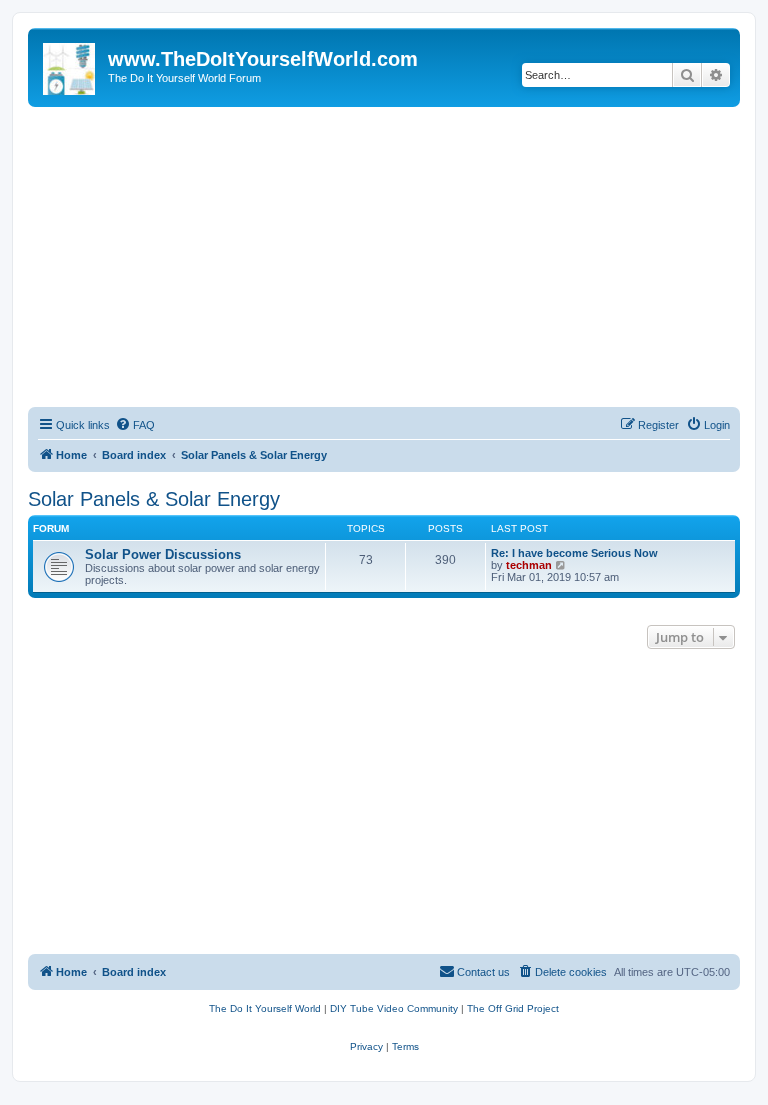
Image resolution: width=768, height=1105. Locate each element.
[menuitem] (135, 425)
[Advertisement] (384, 257)
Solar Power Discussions (163, 554)
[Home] (70, 65)
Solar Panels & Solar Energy (154, 499)
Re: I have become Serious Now (574, 553)
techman (529, 565)
